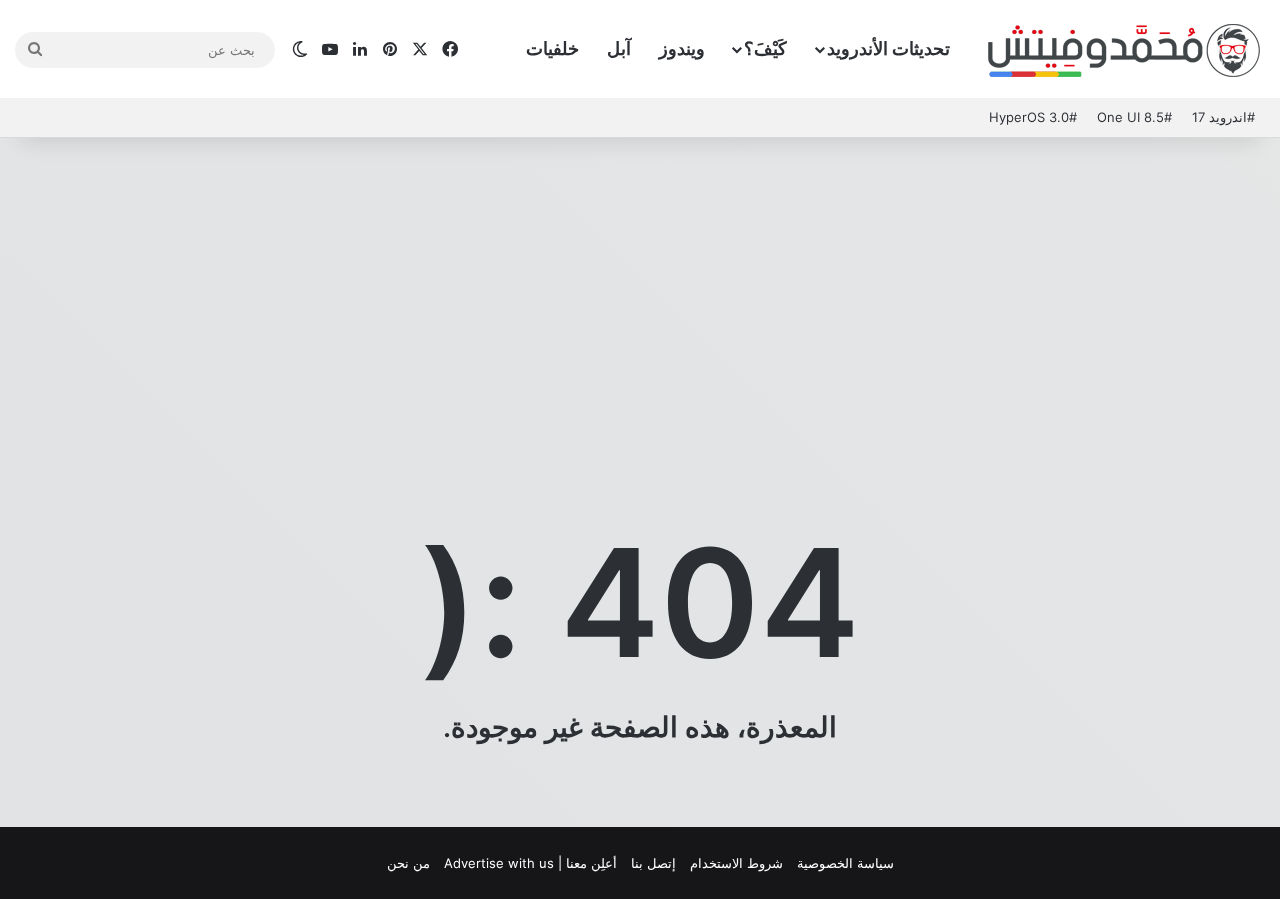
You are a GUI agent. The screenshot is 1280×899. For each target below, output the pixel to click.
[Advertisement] (640, 298)
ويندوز (682, 48)
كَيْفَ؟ (765, 48)
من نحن (408, 863)
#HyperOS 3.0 (1033, 117)
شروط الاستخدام (736, 863)
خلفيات (552, 48)
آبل (619, 48)
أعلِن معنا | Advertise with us (530, 863)
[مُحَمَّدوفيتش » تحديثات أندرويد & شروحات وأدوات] (1125, 50)
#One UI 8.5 (1134, 117)
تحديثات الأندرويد (888, 48)
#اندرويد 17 (1223, 117)
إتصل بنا (653, 863)
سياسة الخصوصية (845, 863)
